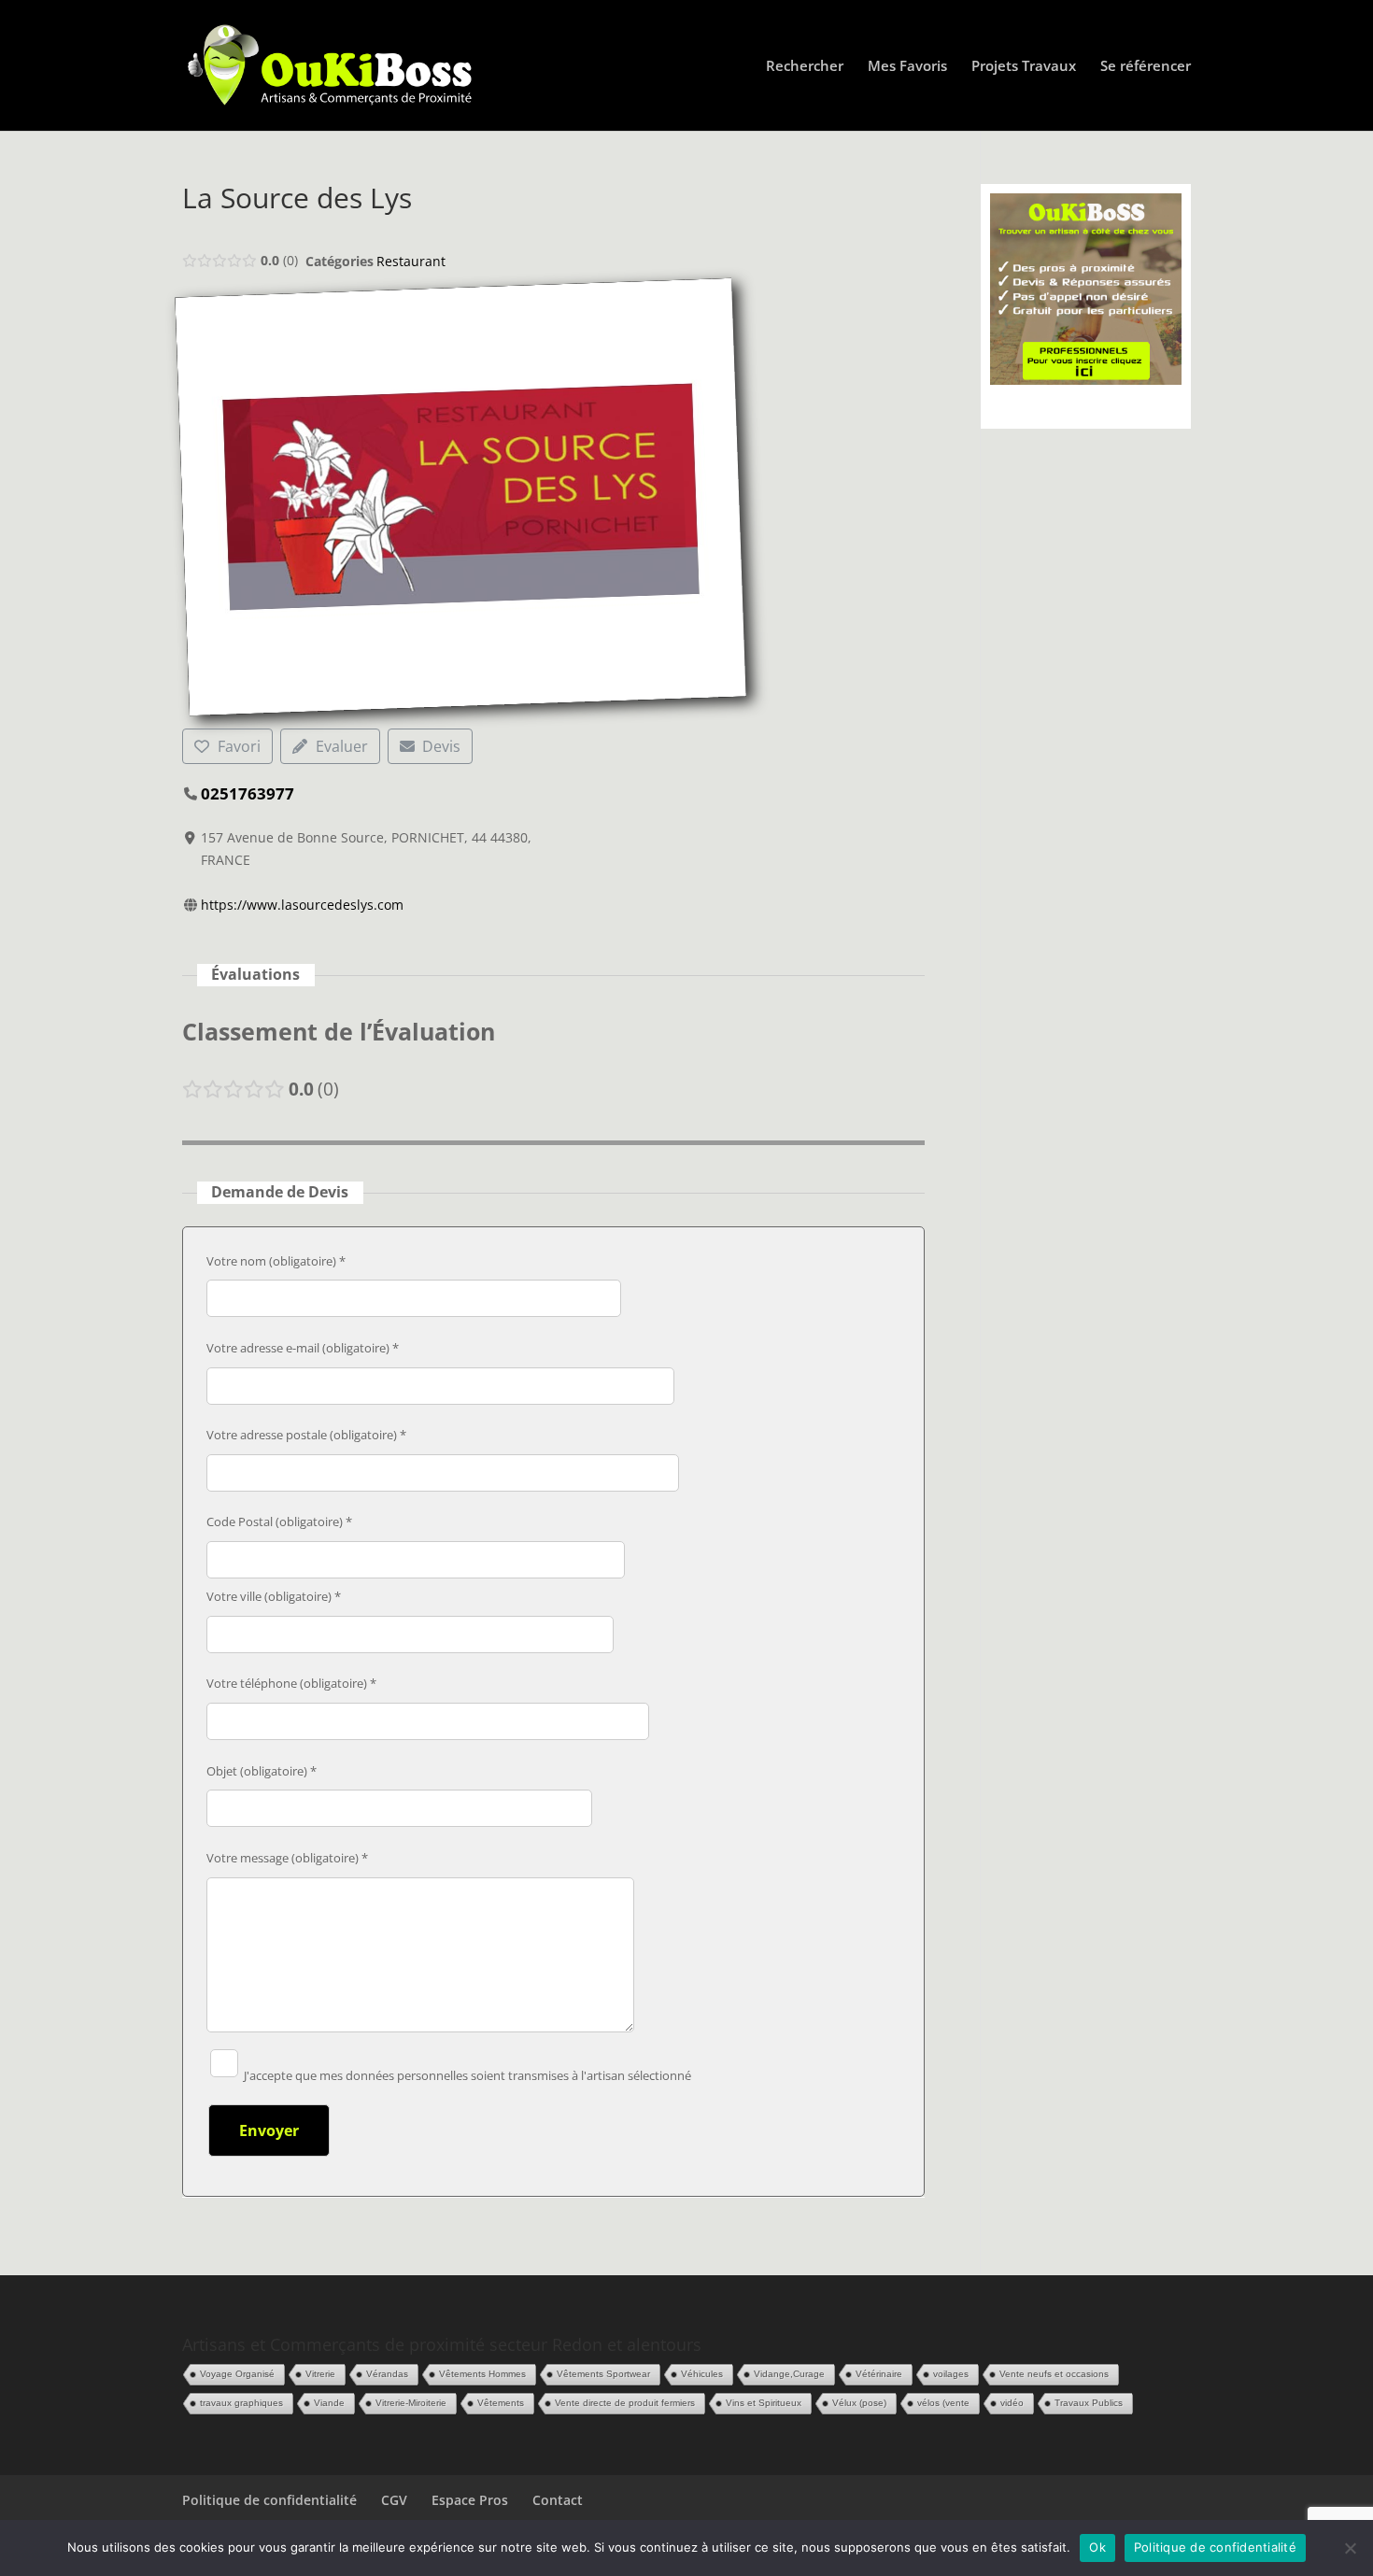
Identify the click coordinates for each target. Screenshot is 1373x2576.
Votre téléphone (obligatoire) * (291, 1683)
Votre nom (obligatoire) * (276, 1261)
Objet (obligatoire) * (262, 1771)
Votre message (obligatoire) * (287, 1858)
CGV (394, 2500)
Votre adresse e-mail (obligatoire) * (303, 1348)
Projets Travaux (1024, 67)
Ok (1097, 2547)
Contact (558, 2500)
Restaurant (411, 261)
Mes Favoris (907, 67)
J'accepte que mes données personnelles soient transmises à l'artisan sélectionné (466, 2075)
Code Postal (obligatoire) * (279, 1522)
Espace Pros (470, 2500)
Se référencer (1146, 67)
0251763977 (248, 793)
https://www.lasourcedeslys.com (302, 905)
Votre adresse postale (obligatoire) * (306, 1435)
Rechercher (805, 67)
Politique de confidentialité (269, 2500)
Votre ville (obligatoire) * (274, 1596)
